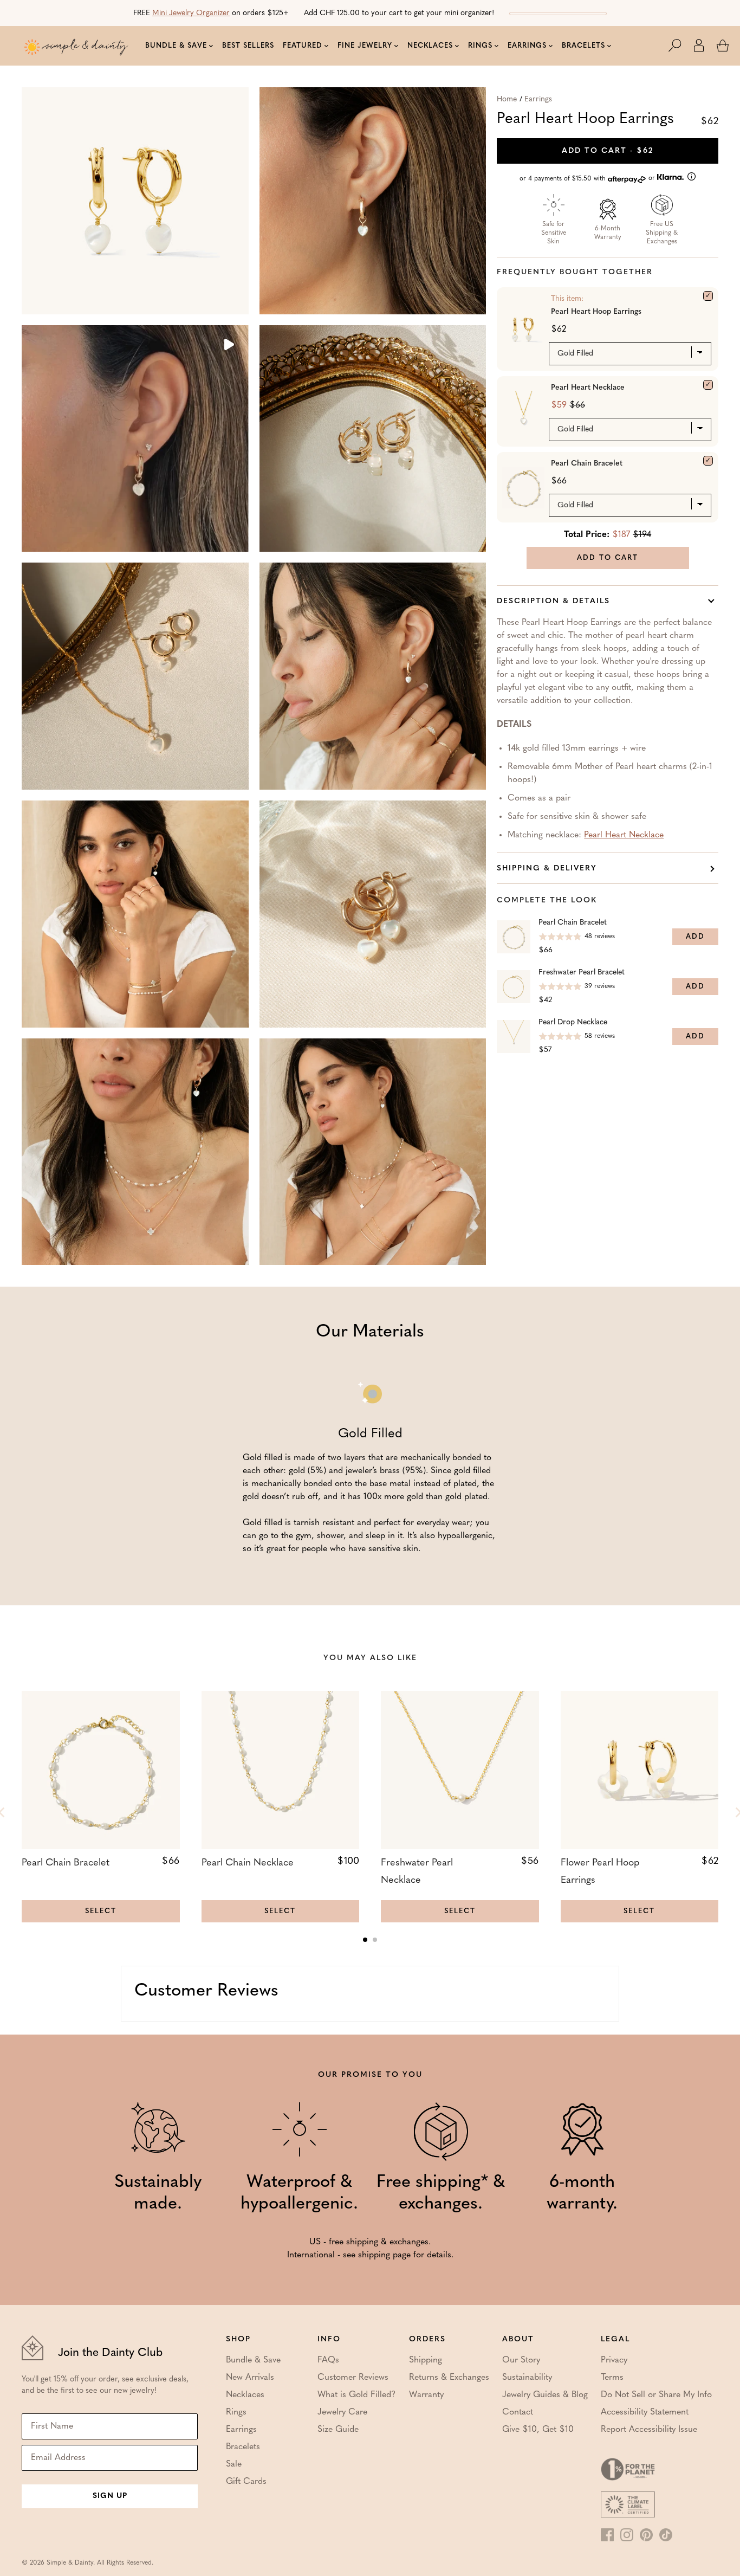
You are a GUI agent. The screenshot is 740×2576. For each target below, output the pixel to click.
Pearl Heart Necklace (588, 388)
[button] (680, 46)
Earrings (538, 99)
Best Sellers (248, 46)
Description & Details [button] (553, 601)
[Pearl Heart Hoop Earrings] (708, 296)
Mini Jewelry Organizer (191, 13)
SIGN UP (110, 2496)
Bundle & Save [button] (176, 46)
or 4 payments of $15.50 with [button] (588, 179)
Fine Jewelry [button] (365, 46)
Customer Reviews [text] (206, 1991)
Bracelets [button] (583, 46)
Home (507, 99)
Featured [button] (303, 46)
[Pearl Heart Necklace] (708, 385)
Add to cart (608, 151)
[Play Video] (228, 346)
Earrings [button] (527, 46)
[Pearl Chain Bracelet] (708, 461)
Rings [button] (480, 46)
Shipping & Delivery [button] (547, 869)
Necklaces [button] (430, 46)
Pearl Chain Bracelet (587, 464)
